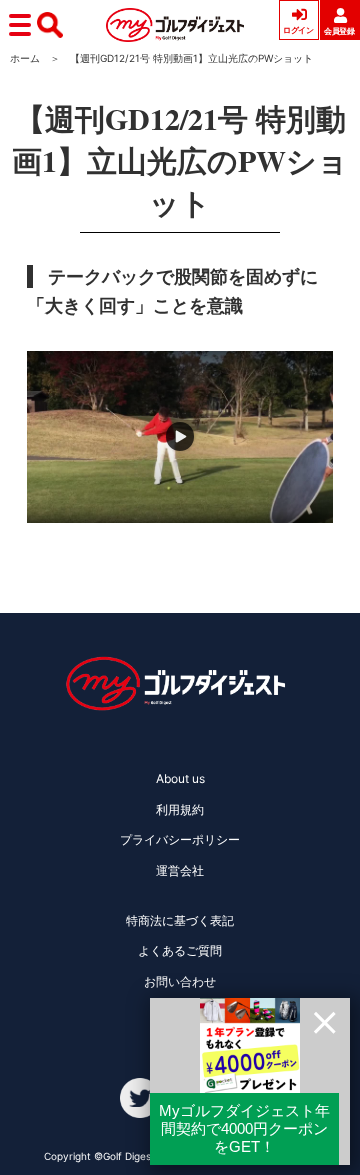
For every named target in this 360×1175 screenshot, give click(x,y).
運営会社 (180, 870)
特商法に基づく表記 (180, 920)
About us (180, 778)
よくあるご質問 (180, 950)
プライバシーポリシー (180, 839)
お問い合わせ (180, 981)
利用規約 (180, 809)
